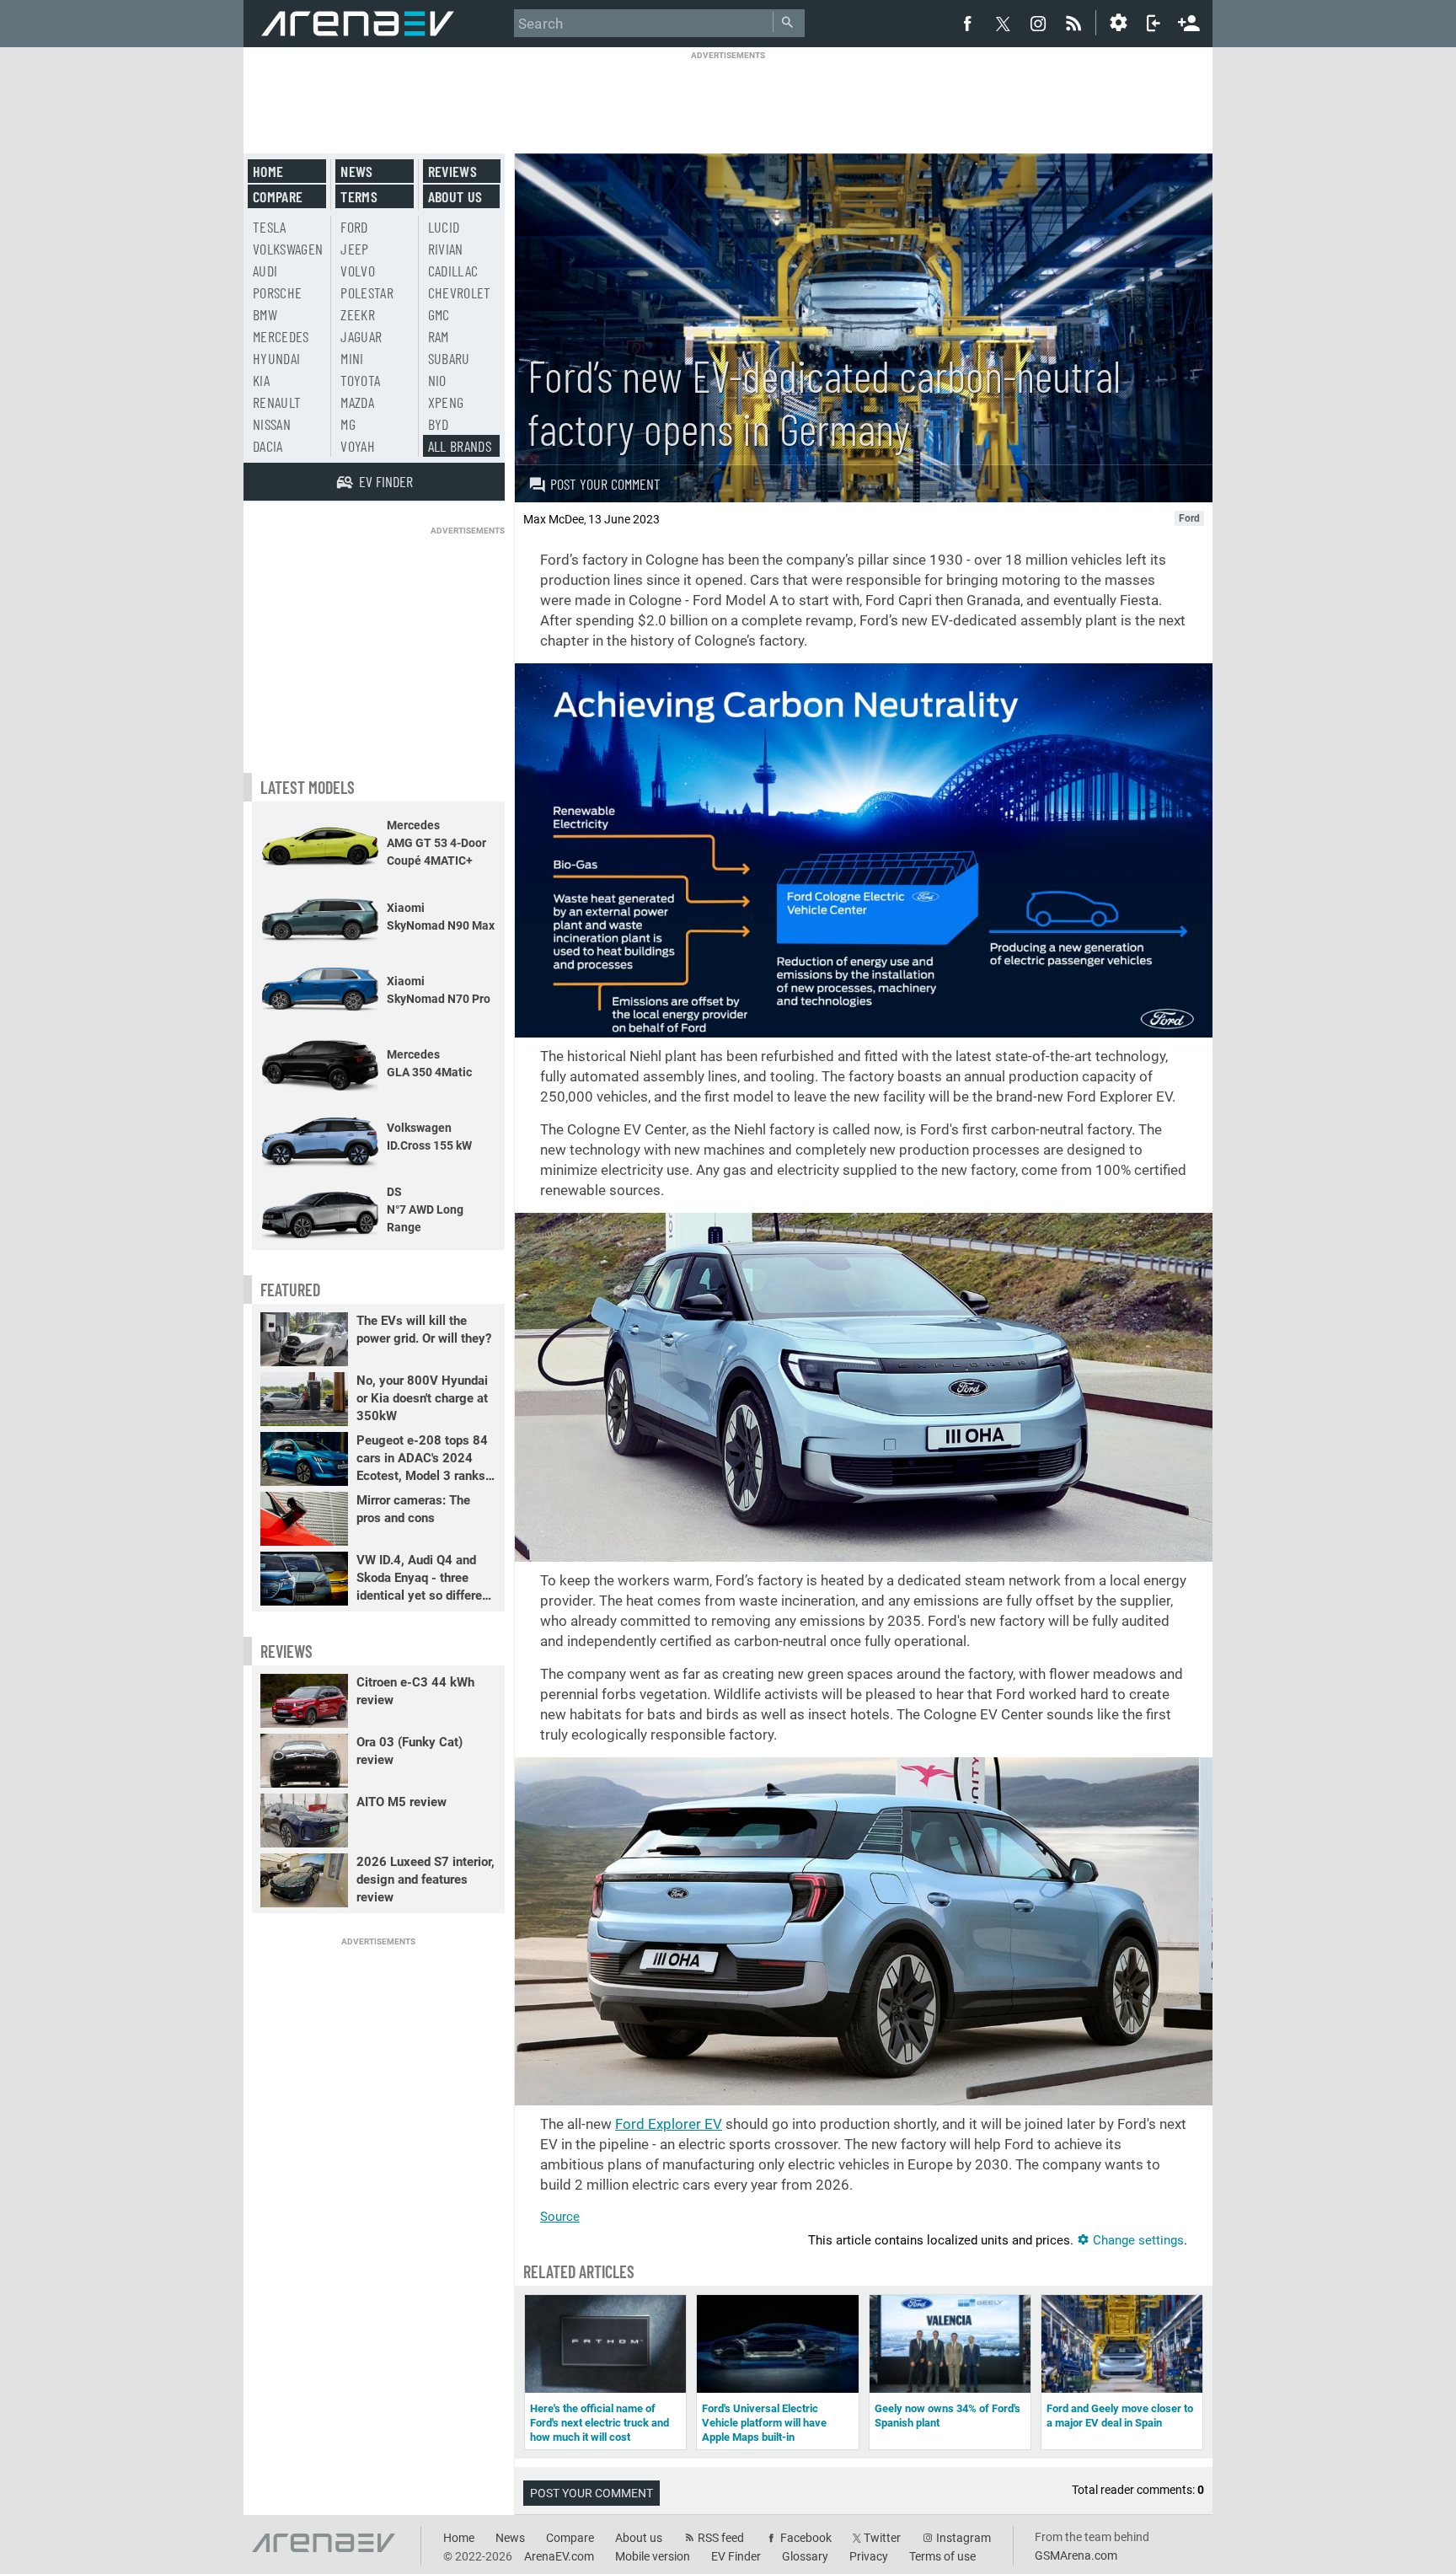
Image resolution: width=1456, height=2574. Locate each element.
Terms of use (942, 2556)
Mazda (357, 402)
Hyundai (276, 358)
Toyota (360, 380)
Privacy (869, 2556)
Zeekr (358, 314)
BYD (439, 424)
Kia (261, 380)
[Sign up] (1189, 21)
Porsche (277, 292)
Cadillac (453, 271)
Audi (265, 271)
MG (348, 424)
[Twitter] (1003, 24)
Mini (352, 358)
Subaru (449, 358)
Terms (359, 196)
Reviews (452, 171)
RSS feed (721, 2538)
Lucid (444, 227)
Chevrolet (460, 292)
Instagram (964, 2538)
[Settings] (1118, 23)
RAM (439, 336)
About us (455, 196)
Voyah (358, 446)
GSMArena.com (1076, 2555)
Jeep (354, 249)
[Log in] (1154, 23)
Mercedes (281, 336)
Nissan (272, 424)
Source (560, 2217)
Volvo (358, 271)
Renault (277, 402)
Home (268, 171)
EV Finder (736, 2556)
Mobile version (653, 2556)
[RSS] (1076, 23)
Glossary (805, 2556)
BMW (265, 314)
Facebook (806, 2538)
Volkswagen (288, 249)
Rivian (446, 249)
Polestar (367, 292)
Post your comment (605, 484)
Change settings (1137, 2240)
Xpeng (446, 402)
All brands (460, 446)
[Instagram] (1038, 23)
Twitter (882, 2538)
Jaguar (361, 336)
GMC (439, 314)
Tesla (270, 227)
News (356, 171)
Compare (278, 196)
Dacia (268, 446)
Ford (354, 227)
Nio (437, 380)
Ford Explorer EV (669, 2124)
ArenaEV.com (559, 2556)
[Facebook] (967, 23)
